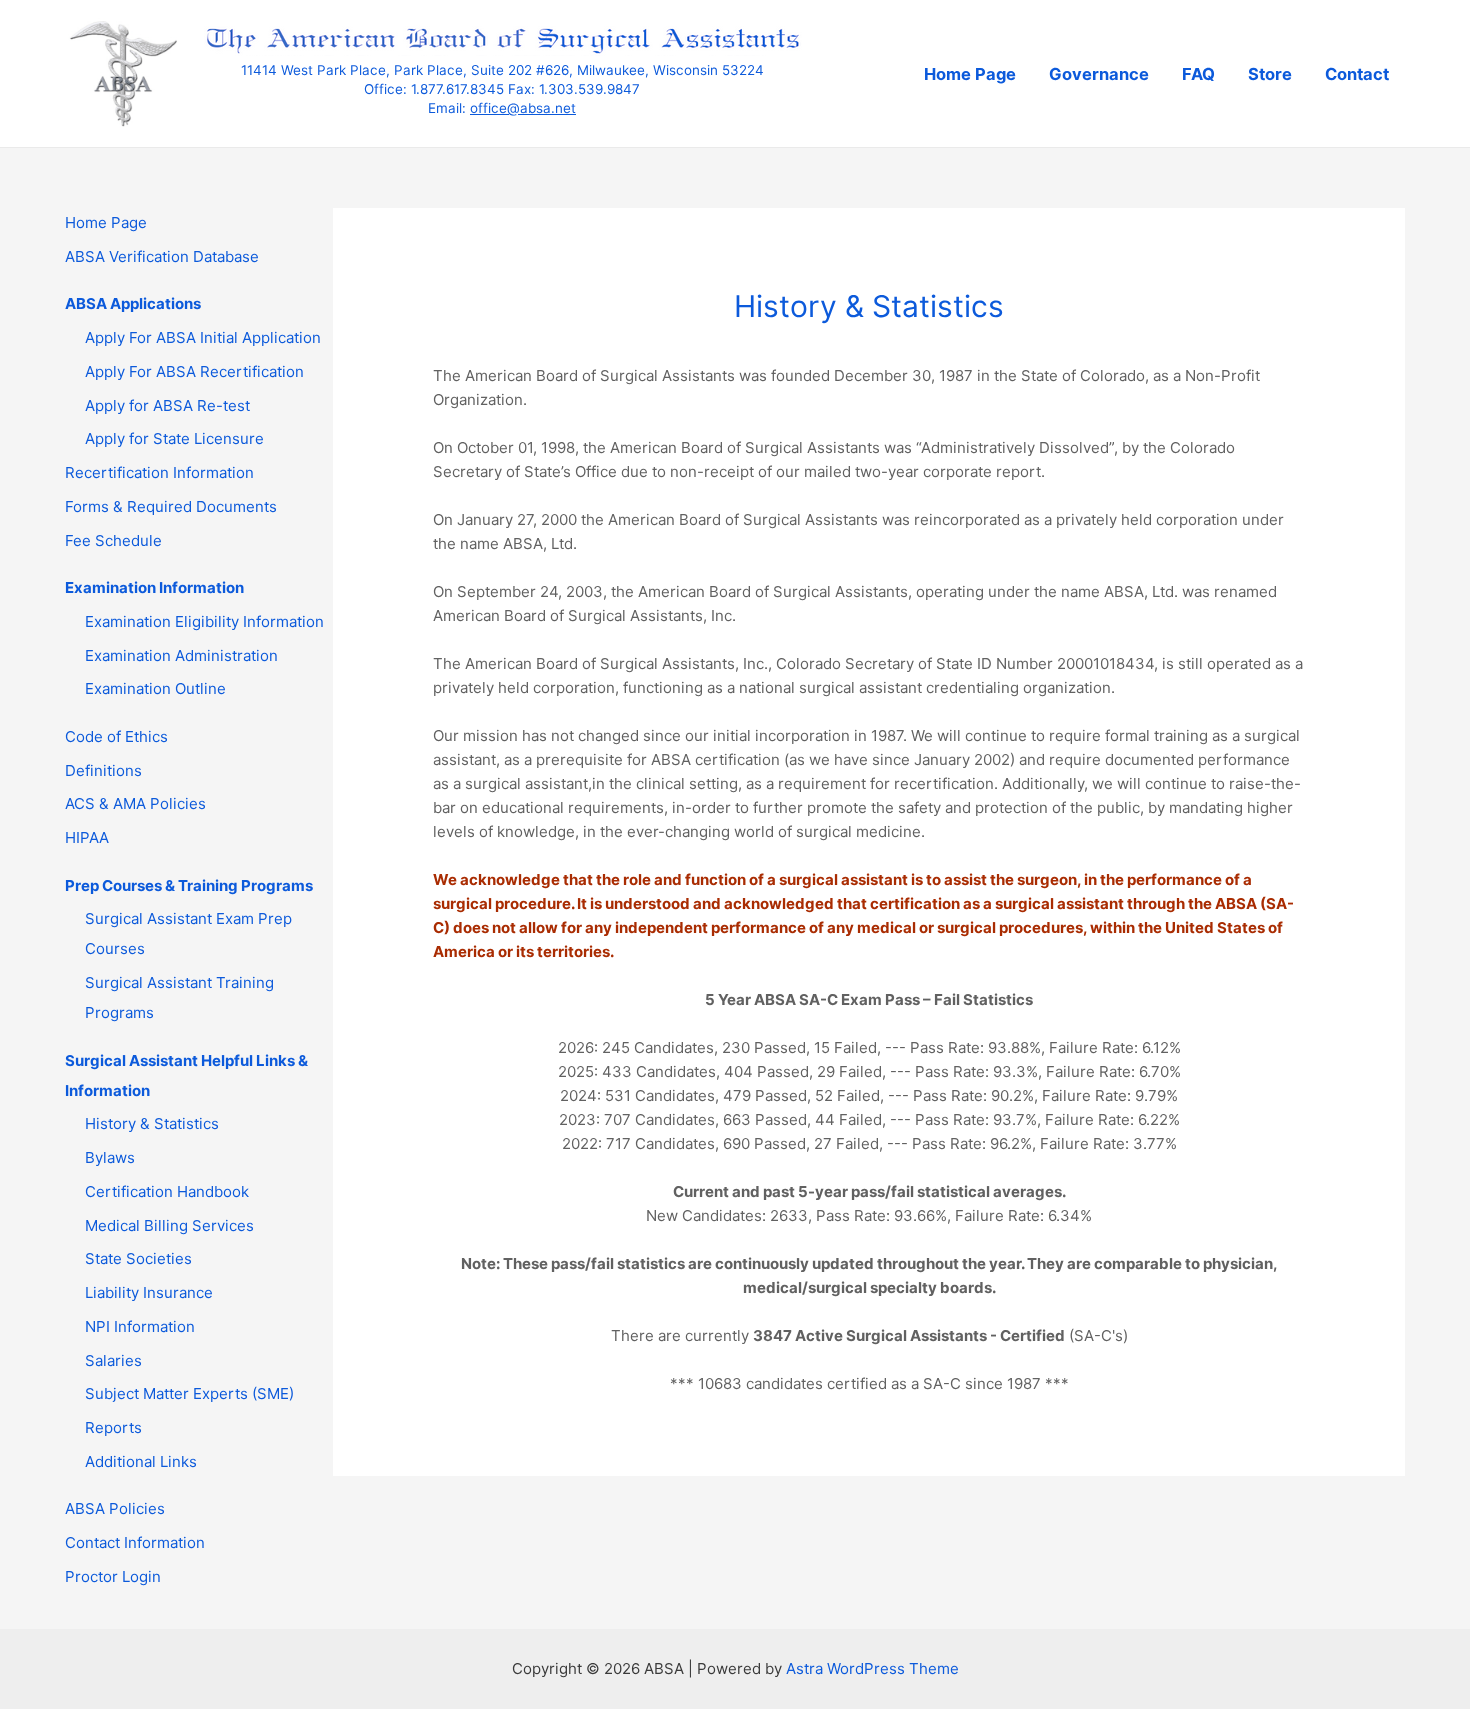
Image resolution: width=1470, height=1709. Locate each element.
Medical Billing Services (169, 1225)
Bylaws (110, 1157)
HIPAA (87, 837)
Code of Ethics (116, 736)
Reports (113, 1427)
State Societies (138, 1258)
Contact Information (135, 1542)
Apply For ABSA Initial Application (203, 337)
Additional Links (141, 1461)
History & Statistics (152, 1123)
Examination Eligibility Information (204, 621)
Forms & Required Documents (171, 506)
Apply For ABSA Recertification (194, 371)
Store (1270, 74)
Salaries (113, 1360)
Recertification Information (159, 472)
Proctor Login (113, 1576)
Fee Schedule (113, 540)
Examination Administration (181, 655)
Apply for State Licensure (174, 438)
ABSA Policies (115, 1508)
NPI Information (140, 1326)
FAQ (1198, 74)
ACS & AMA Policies (135, 803)
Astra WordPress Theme (872, 1668)
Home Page (970, 74)
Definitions (103, 770)
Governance (1099, 74)
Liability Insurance (149, 1292)
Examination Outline (155, 688)
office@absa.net (523, 108)
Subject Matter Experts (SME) (189, 1393)
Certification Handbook (167, 1191)
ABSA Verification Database (162, 256)
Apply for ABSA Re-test (167, 405)
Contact (1357, 74)
